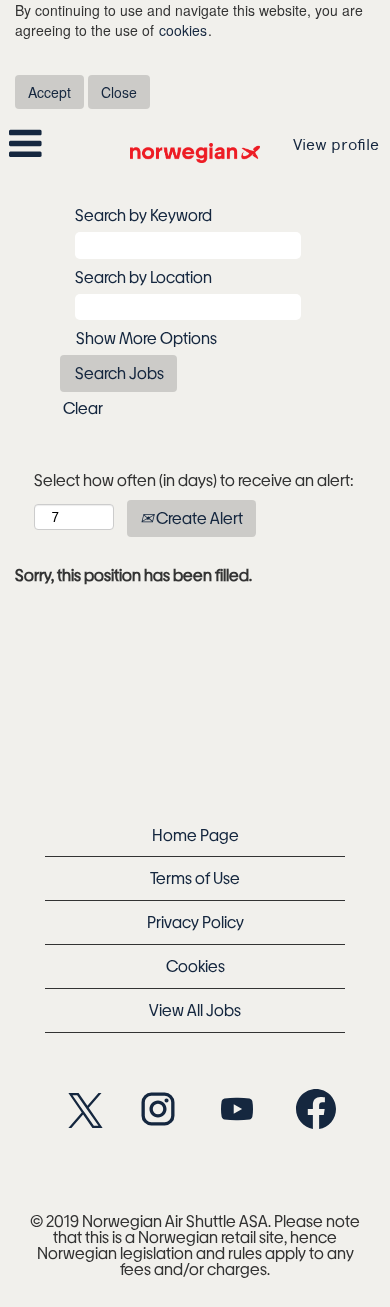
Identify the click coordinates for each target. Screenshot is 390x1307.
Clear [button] (83, 407)
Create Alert (198, 517)
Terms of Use (195, 877)
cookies (183, 30)
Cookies (195, 965)
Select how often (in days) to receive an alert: (194, 479)
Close (119, 92)
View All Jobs (195, 1009)
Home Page (195, 834)
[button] (65, 144)
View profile (336, 144)
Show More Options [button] (146, 337)
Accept (49, 92)
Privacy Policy (195, 921)
